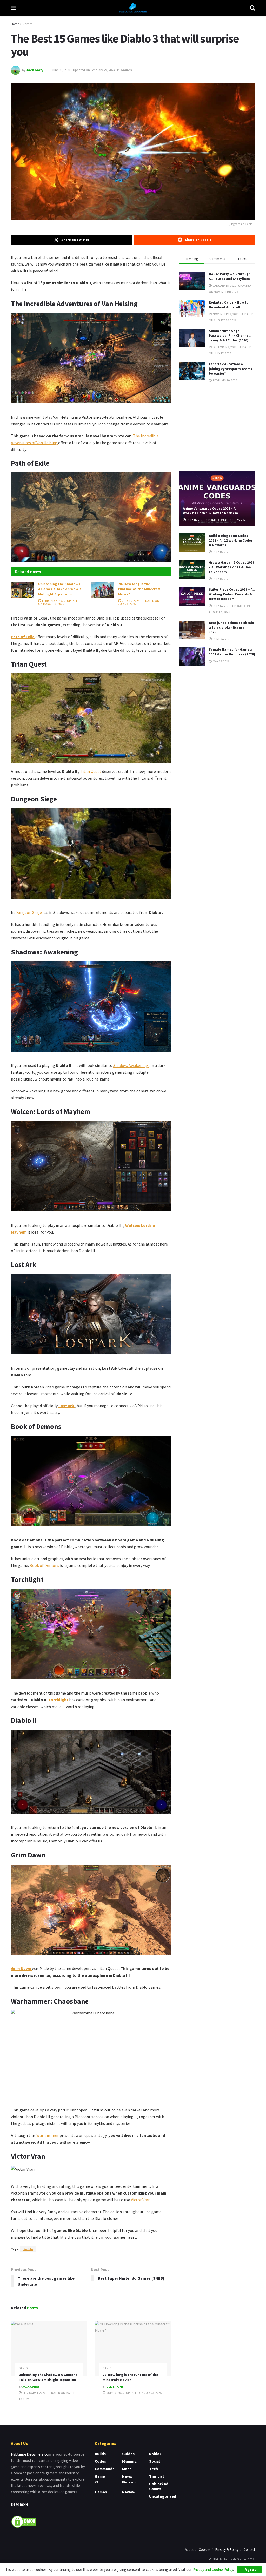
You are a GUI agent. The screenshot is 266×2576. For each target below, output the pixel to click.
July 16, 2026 (221, 552)
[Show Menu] (13, 8)
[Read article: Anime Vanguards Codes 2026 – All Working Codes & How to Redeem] (217, 498)
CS (97, 2482)
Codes (100, 2461)
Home (15, 24)
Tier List (157, 2476)
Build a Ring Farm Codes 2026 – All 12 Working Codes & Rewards (231, 540)
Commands (105, 2469)
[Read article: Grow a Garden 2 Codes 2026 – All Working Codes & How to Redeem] (192, 570)
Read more (20, 2504)
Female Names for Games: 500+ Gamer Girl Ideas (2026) (232, 652)
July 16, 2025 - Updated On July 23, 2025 (139, 602)
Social (154, 2461)
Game (100, 2476)
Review (129, 2492)
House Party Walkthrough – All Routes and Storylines (231, 276)
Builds (100, 2454)
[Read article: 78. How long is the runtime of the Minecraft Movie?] (103, 590)
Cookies (204, 2550)
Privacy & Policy (227, 2550)
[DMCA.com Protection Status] (24, 2521)
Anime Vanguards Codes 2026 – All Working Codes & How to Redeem (210, 511)
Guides (128, 2454)
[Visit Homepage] (133, 8)
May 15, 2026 (221, 661)
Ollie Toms (115, 2386)
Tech (154, 2469)
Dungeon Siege (29, 912)
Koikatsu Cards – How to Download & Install (229, 305)
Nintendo (129, 2482)
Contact (249, 2550)
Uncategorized (163, 2496)
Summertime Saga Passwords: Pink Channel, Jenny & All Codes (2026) (230, 336)
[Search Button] (252, 8)
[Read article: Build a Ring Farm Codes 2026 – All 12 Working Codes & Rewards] (192, 543)
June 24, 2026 (222, 639)
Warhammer (48, 2135)
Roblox (155, 2454)
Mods (127, 2469)
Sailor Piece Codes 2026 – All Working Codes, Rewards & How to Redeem (232, 594)
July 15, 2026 (221, 579)
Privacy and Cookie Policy (213, 2569)
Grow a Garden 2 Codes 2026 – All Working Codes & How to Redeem (232, 567)
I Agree (250, 2569)
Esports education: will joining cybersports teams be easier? (231, 369)
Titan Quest (91, 771)
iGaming (129, 2461)
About (189, 2550)
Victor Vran (141, 2200)
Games (27, 24)
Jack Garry (35, 70)
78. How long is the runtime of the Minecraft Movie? (139, 589)
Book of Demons (45, 1565)
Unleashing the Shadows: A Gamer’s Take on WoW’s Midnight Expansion (60, 589)
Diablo (28, 2249)
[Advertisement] (218, 426)
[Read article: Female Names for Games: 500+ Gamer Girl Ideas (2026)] (192, 657)
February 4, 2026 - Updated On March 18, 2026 (59, 602)
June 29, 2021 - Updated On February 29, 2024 (83, 70)
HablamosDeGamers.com (31, 2454)
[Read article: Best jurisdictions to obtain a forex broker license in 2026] (192, 630)
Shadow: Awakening (131, 1065)
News (127, 2476)
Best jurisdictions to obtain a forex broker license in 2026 (231, 627)
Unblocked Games (159, 2486)
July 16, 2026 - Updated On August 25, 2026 (217, 520)
